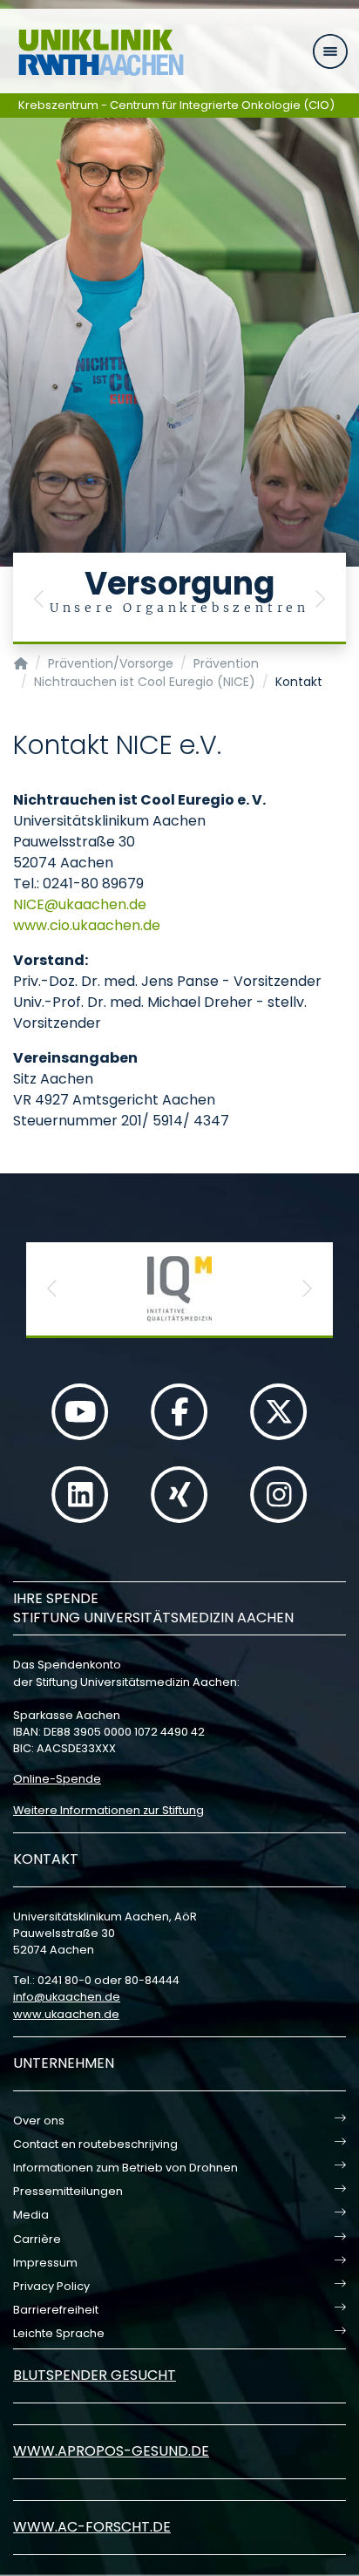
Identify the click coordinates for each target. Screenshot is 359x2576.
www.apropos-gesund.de (111, 2451)
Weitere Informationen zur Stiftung (108, 1810)
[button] (39, 598)
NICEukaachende (80, 904)
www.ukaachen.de (66, 2014)
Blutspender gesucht (95, 2375)
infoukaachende (67, 1997)
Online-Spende (57, 1779)
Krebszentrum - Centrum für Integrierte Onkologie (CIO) (176, 105)
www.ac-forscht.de (92, 2527)
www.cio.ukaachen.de (87, 925)
